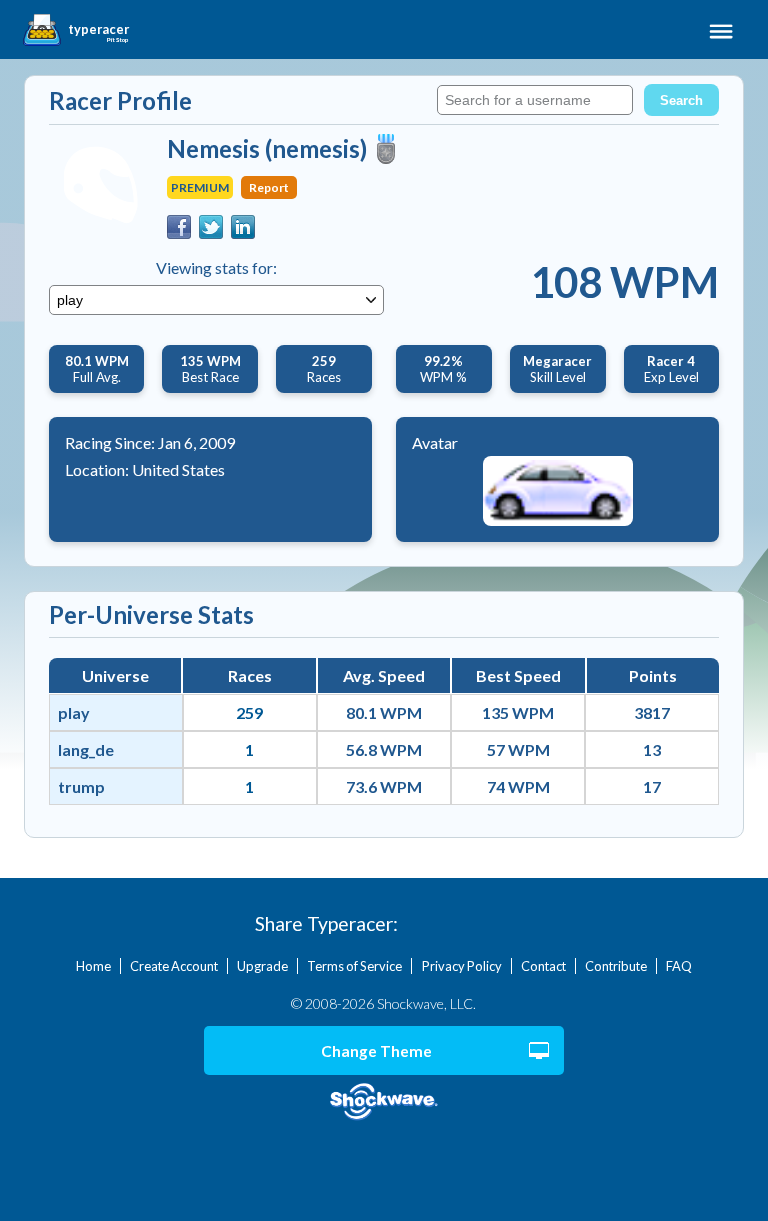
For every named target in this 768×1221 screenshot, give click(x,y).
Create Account (174, 966)
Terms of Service (354, 966)
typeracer (98, 30)
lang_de (86, 749)
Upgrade (262, 966)
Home (93, 966)
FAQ (679, 966)
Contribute (616, 966)
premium (200, 187)
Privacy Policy (462, 966)
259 (249, 712)
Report (269, 187)
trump (81, 786)
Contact (543, 966)
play (74, 712)
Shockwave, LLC (384, 1102)
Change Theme (376, 1051)
